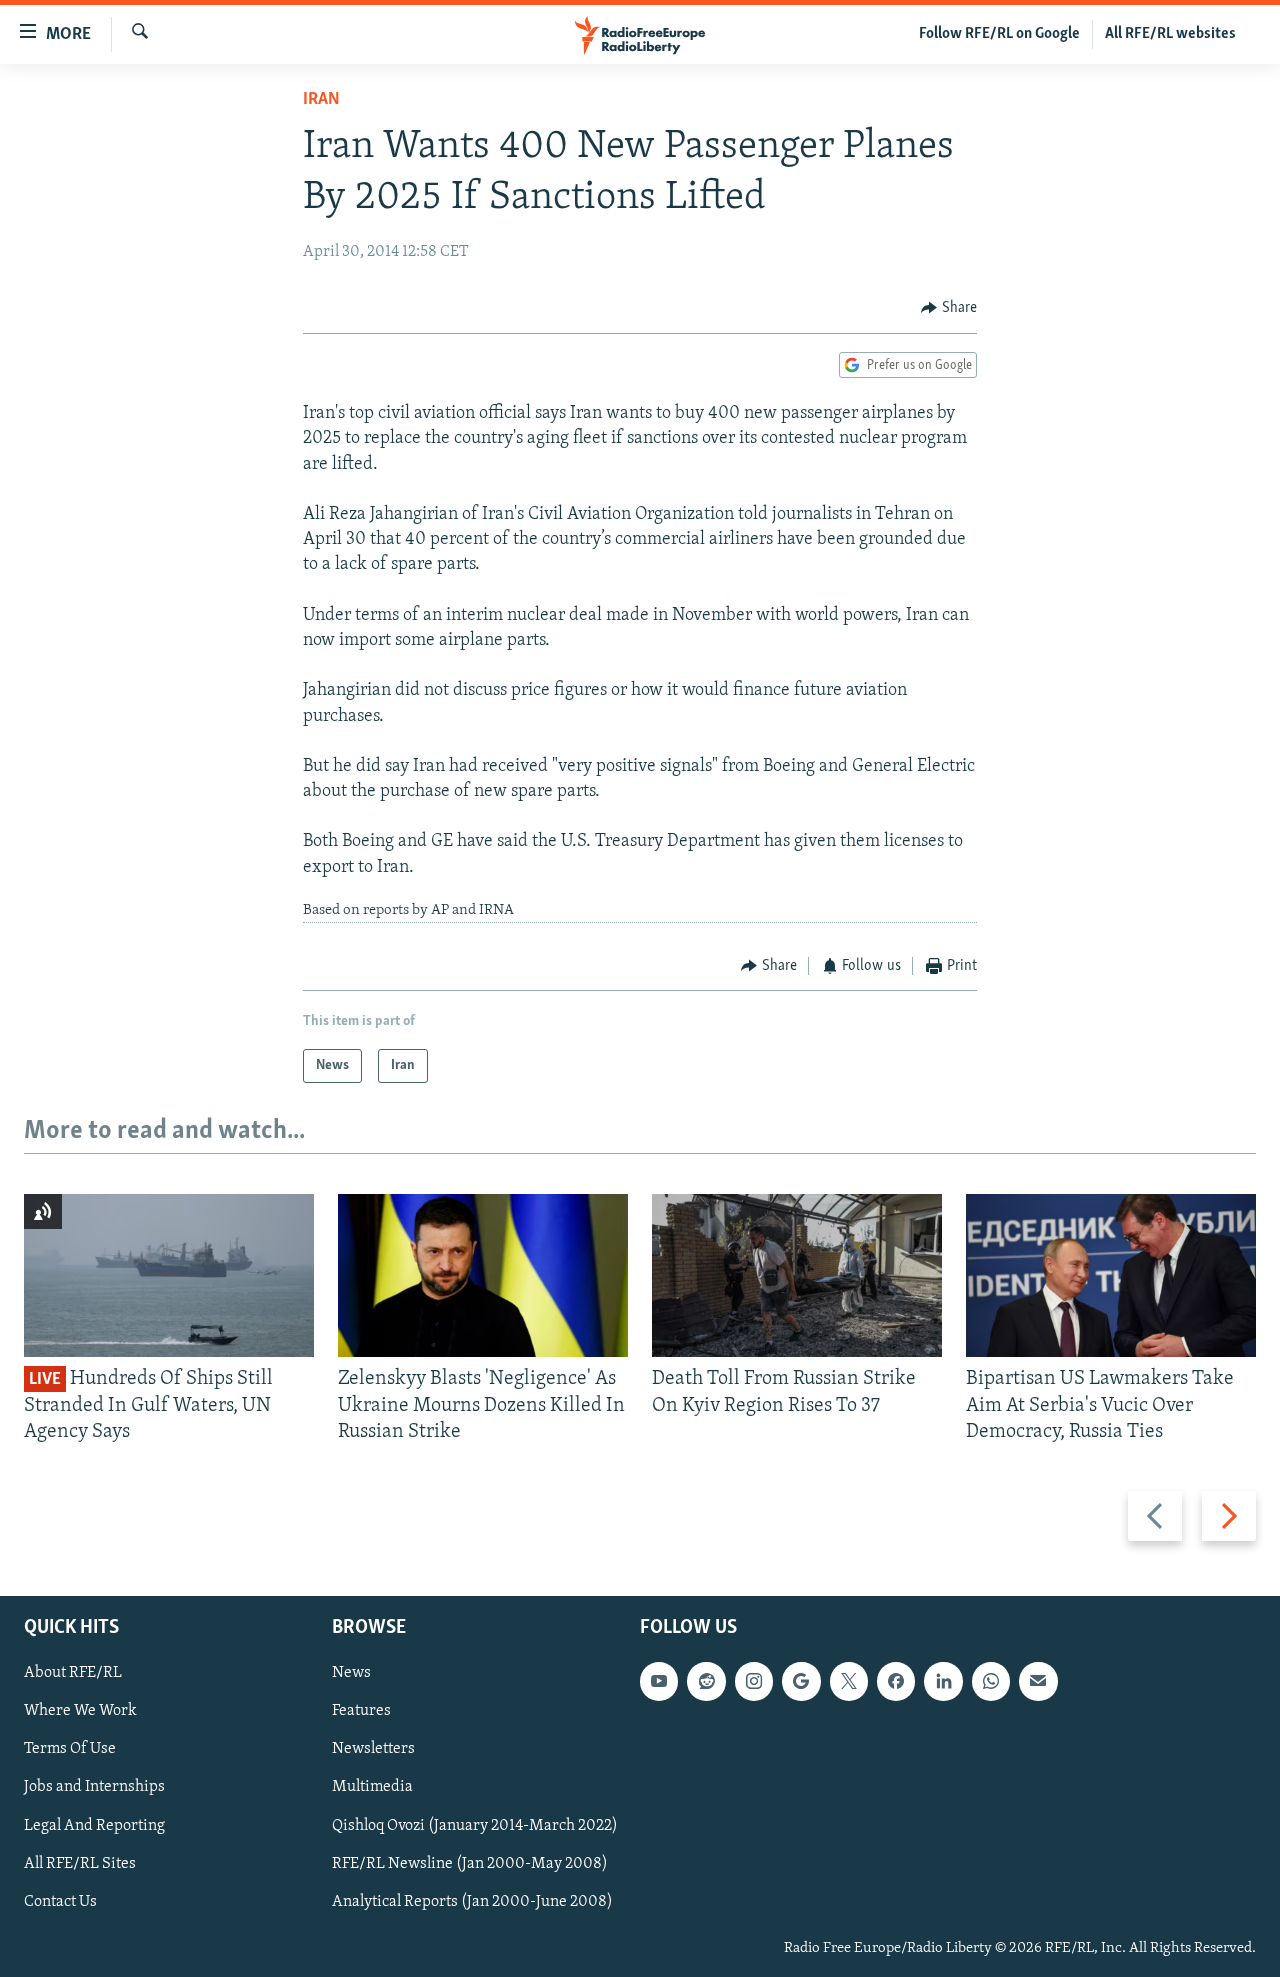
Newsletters (373, 1750)
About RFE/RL (73, 1674)
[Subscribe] (1038, 1682)
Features (361, 1712)
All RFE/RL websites (1170, 34)
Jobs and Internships (94, 1788)
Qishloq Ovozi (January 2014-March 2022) (475, 1826)
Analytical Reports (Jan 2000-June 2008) (472, 1902)
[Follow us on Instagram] (754, 1682)
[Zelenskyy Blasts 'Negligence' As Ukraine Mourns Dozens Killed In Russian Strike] (483, 1275)
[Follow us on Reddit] (706, 1682)
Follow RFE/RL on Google (999, 34)
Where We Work (80, 1712)
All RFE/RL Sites (80, 1864)
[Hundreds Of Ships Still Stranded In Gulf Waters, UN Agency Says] (169, 1275)
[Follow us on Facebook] (896, 1682)
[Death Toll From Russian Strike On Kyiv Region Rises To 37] (797, 1275)
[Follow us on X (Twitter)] (849, 1682)
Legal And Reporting (94, 1826)
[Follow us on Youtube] (659, 1682)
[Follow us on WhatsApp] (991, 1682)
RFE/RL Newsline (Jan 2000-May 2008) (470, 1864)
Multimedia (372, 1788)
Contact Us (60, 1902)
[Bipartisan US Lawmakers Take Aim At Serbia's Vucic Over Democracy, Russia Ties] (1111, 1275)
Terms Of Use (70, 1750)
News (351, 1674)
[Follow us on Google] (801, 1682)
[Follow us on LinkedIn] (943, 1682)
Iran (321, 100)
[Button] (949, 308)
